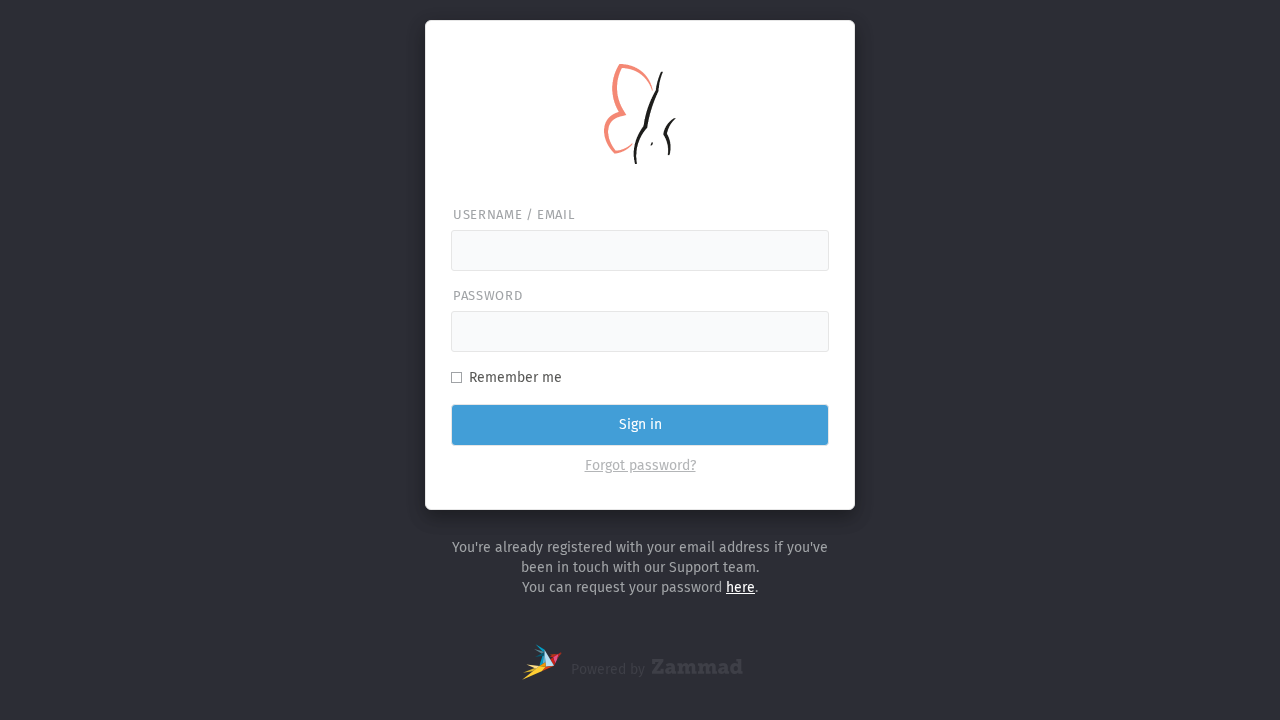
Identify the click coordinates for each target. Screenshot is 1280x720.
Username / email (513, 214)
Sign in (640, 424)
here (740, 587)
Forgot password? (640, 465)
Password (487, 295)
